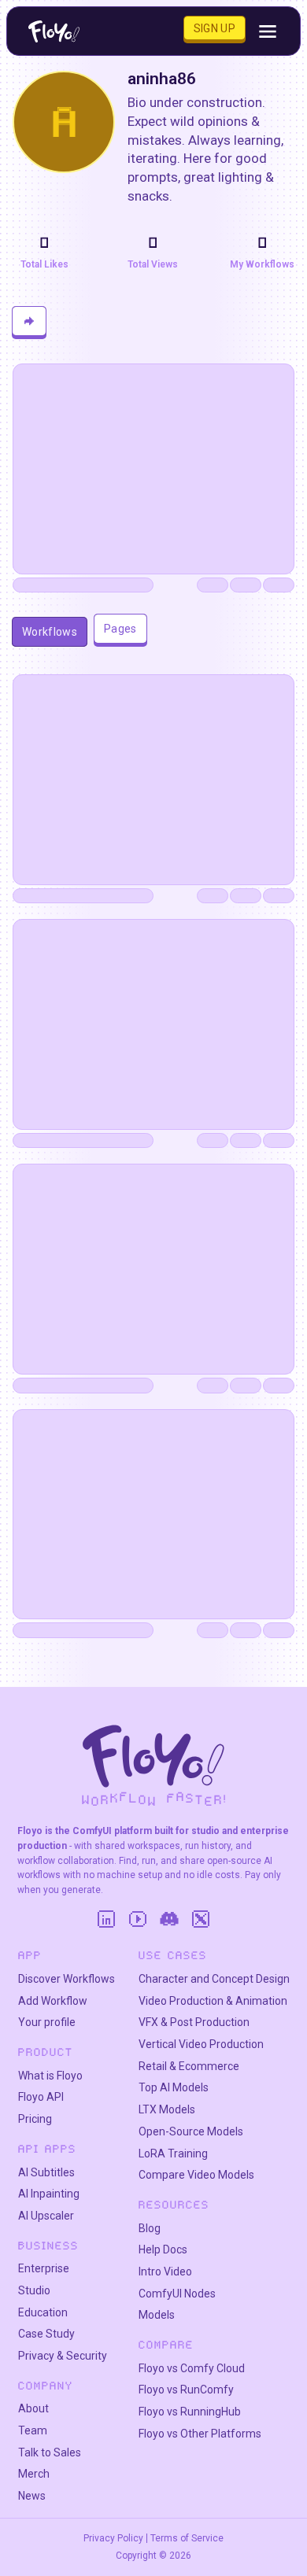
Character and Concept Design (214, 1979)
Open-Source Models (191, 2131)
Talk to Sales (50, 2452)
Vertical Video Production (201, 2044)
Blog (150, 2228)
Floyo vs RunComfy (186, 2390)
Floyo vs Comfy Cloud (192, 2368)
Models (157, 2315)
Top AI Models (174, 2087)
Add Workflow (53, 2001)
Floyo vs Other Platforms (200, 2434)
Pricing (35, 2119)
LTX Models (167, 2109)
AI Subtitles (46, 2172)
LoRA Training (173, 2153)
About (33, 2408)
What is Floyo (50, 2076)
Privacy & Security (63, 2356)
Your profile (47, 2022)
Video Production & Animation (213, 2001)
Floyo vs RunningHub (190, 2412)
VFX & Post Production (194, 2022)
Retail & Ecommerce (189, 2066)
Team (33, 2430)
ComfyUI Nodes (177, 2294)
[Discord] (169, 1919)
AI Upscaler (46, 2216)
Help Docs (163, 2249)
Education (43, 2312)
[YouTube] (138, 1919)
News (32, 2496)
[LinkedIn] (106, 1919)
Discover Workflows (67, 1979)
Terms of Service (187, 2538)
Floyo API (41, 2097)
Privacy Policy (113, 2538)
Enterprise (44, 2268)
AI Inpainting (49, 2194)
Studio (34, 2290)
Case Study (46, 2334)
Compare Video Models (196, 2175)
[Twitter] (201, 1919)
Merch (34, 2474)
